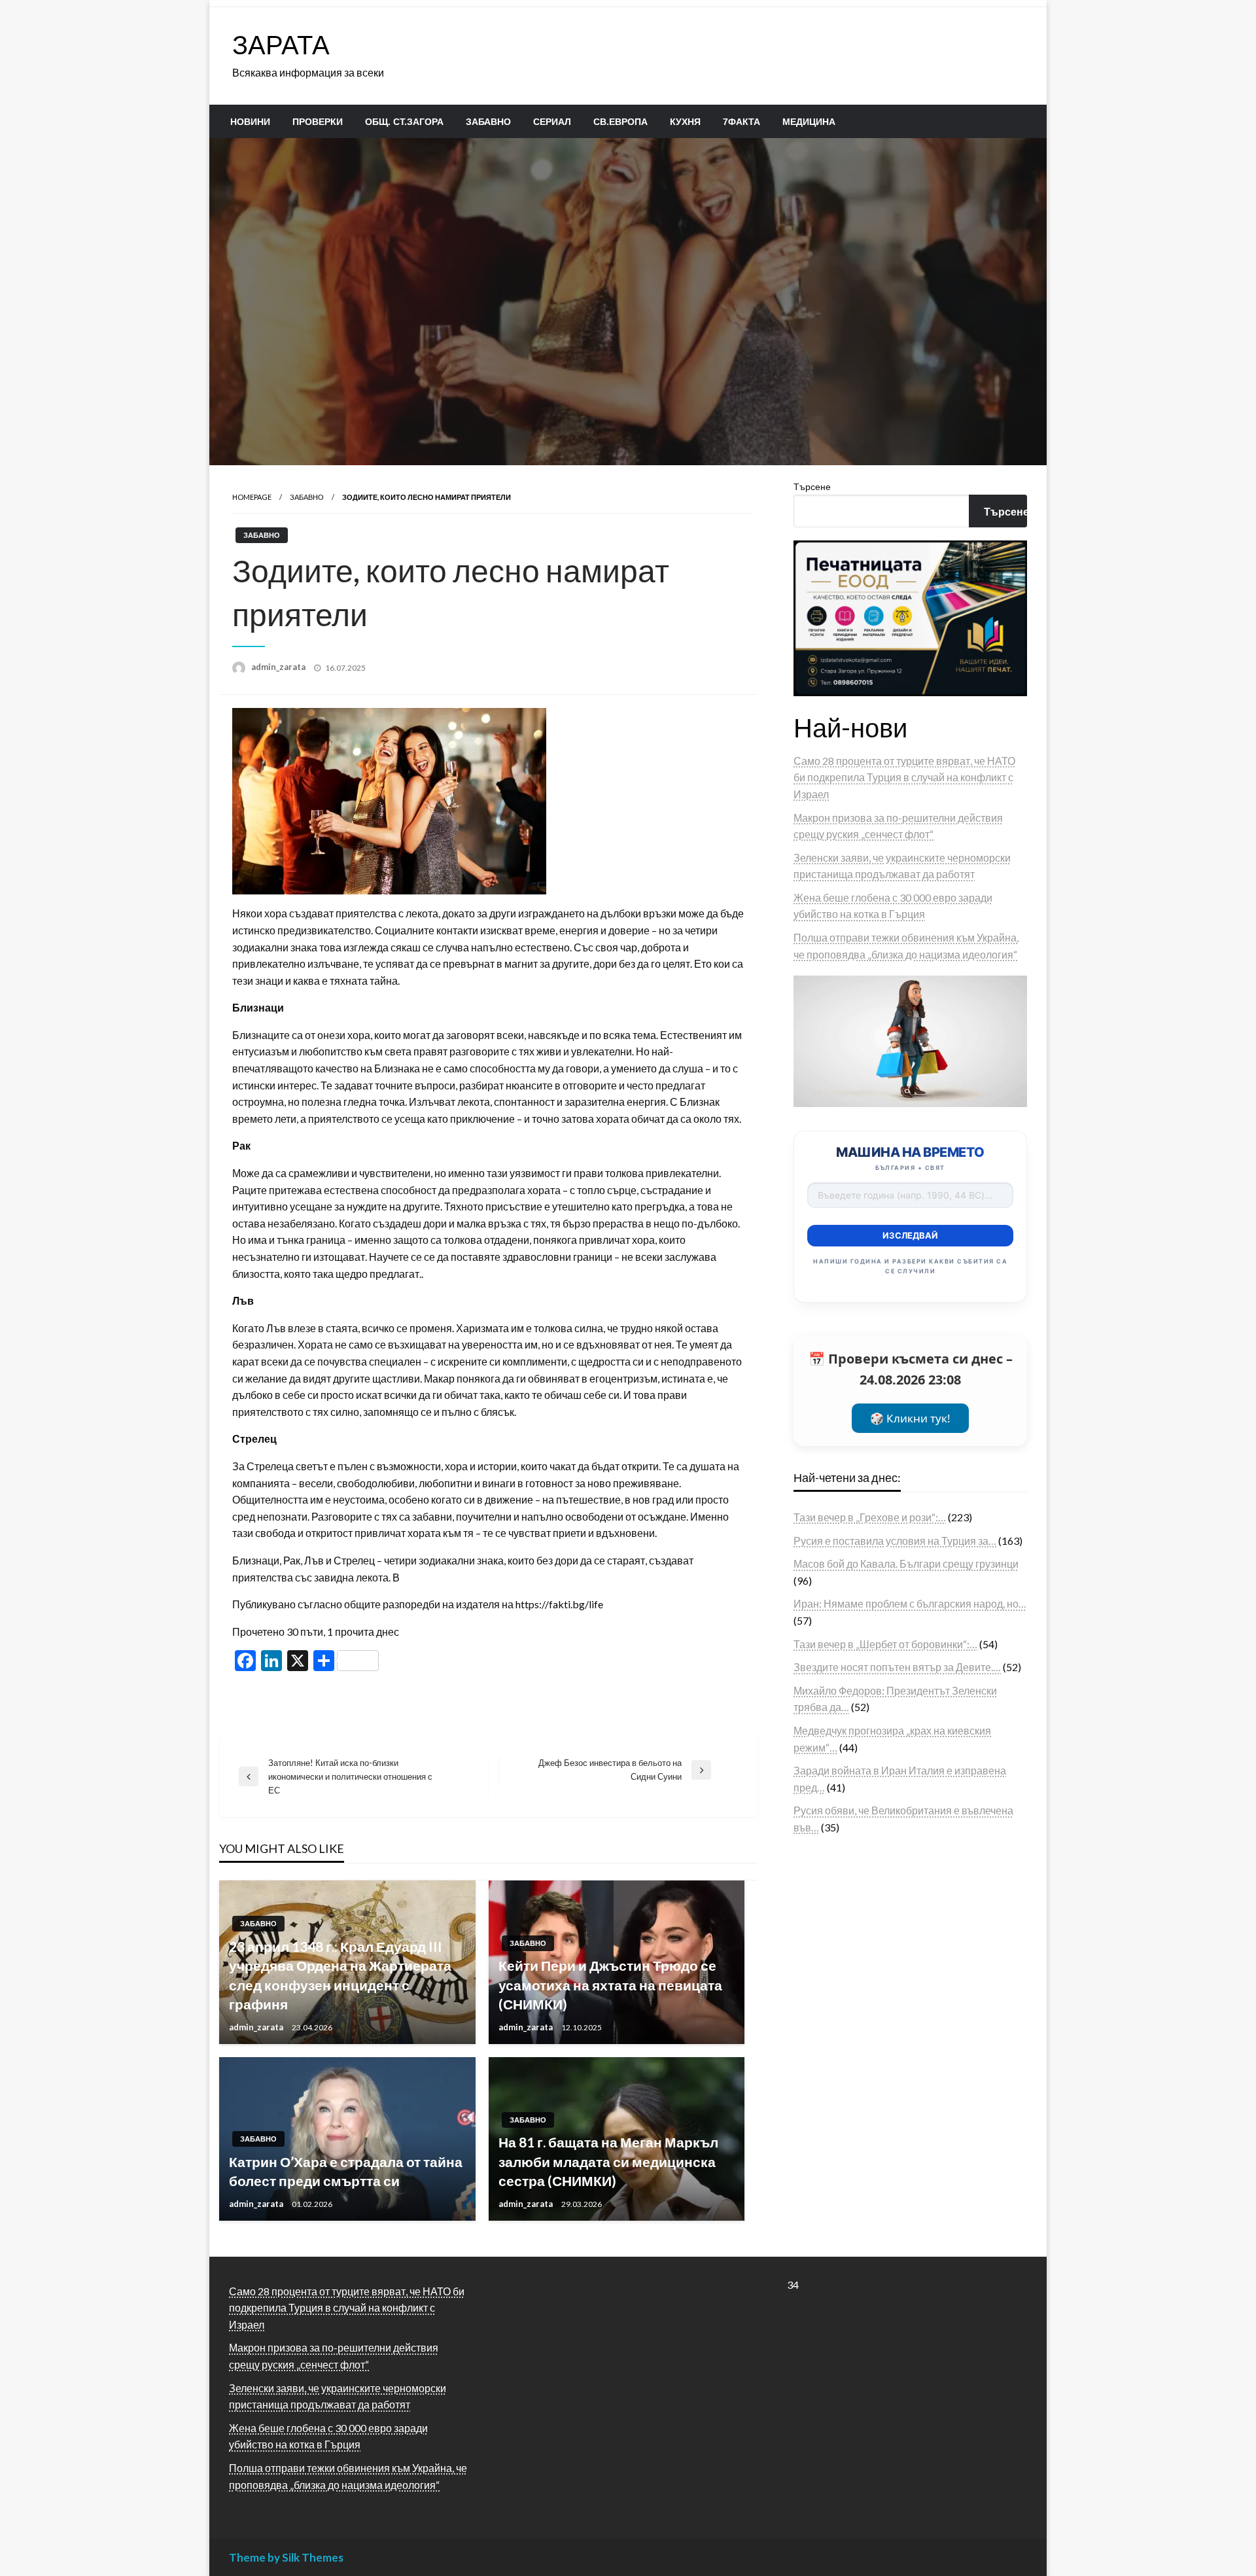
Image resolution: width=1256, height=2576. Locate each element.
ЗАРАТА (281, 44)
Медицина (809, 122)
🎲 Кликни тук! (910, 1418)
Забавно (488, 122)
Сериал (552, 122)
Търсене (812, 486)
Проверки (318, 122)
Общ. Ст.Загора (404, 122)
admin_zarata (279, 667)
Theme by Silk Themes (286, 2557)
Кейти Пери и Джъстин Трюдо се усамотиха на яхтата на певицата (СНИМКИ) (610, 1985)
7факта (741, 122)
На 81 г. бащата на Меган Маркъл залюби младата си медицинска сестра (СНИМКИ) (608, 2161)
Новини (250, 122)
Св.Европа (620, 122)
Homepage (252, 497)
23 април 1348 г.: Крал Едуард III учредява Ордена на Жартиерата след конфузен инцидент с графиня (340, 1975)
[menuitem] (250, 122)
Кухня (685, 122)
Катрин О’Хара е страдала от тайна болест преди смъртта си (346, 2171)
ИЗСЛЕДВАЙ (910, 1235)
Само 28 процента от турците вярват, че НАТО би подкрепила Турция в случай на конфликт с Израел (904, 777)
